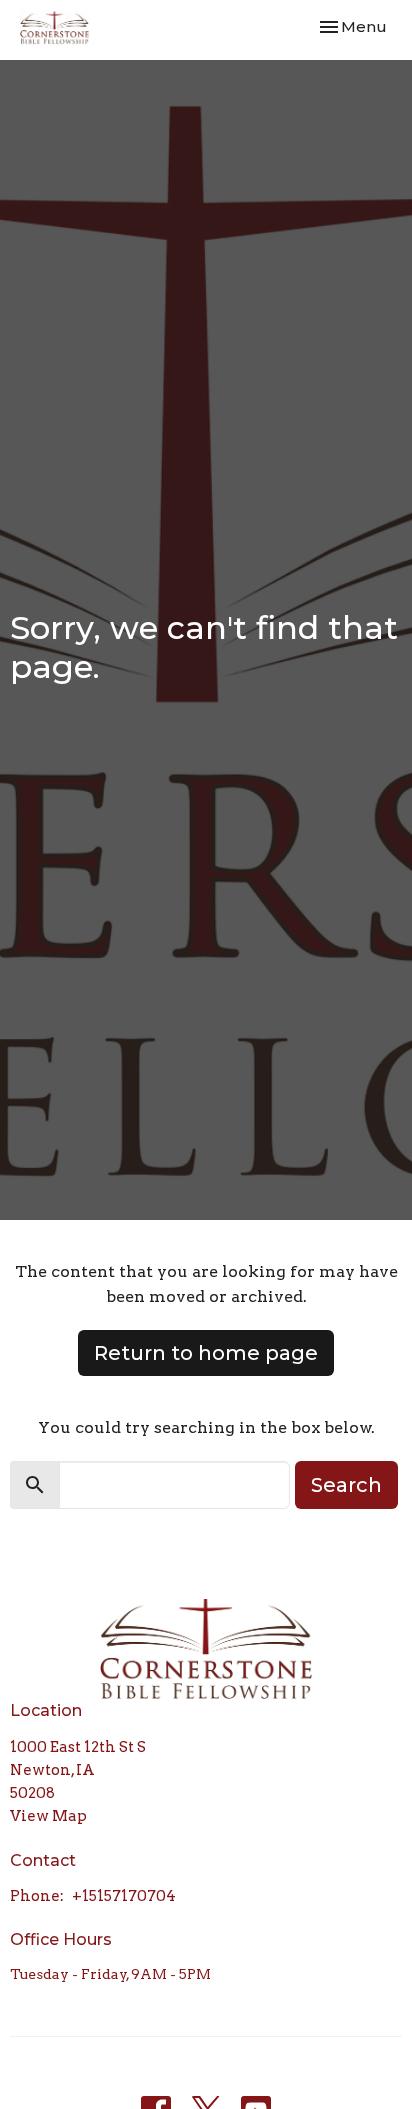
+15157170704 (124, 1896)
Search (346, 1485)
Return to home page (206, 1353)
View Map (48, 1816)
